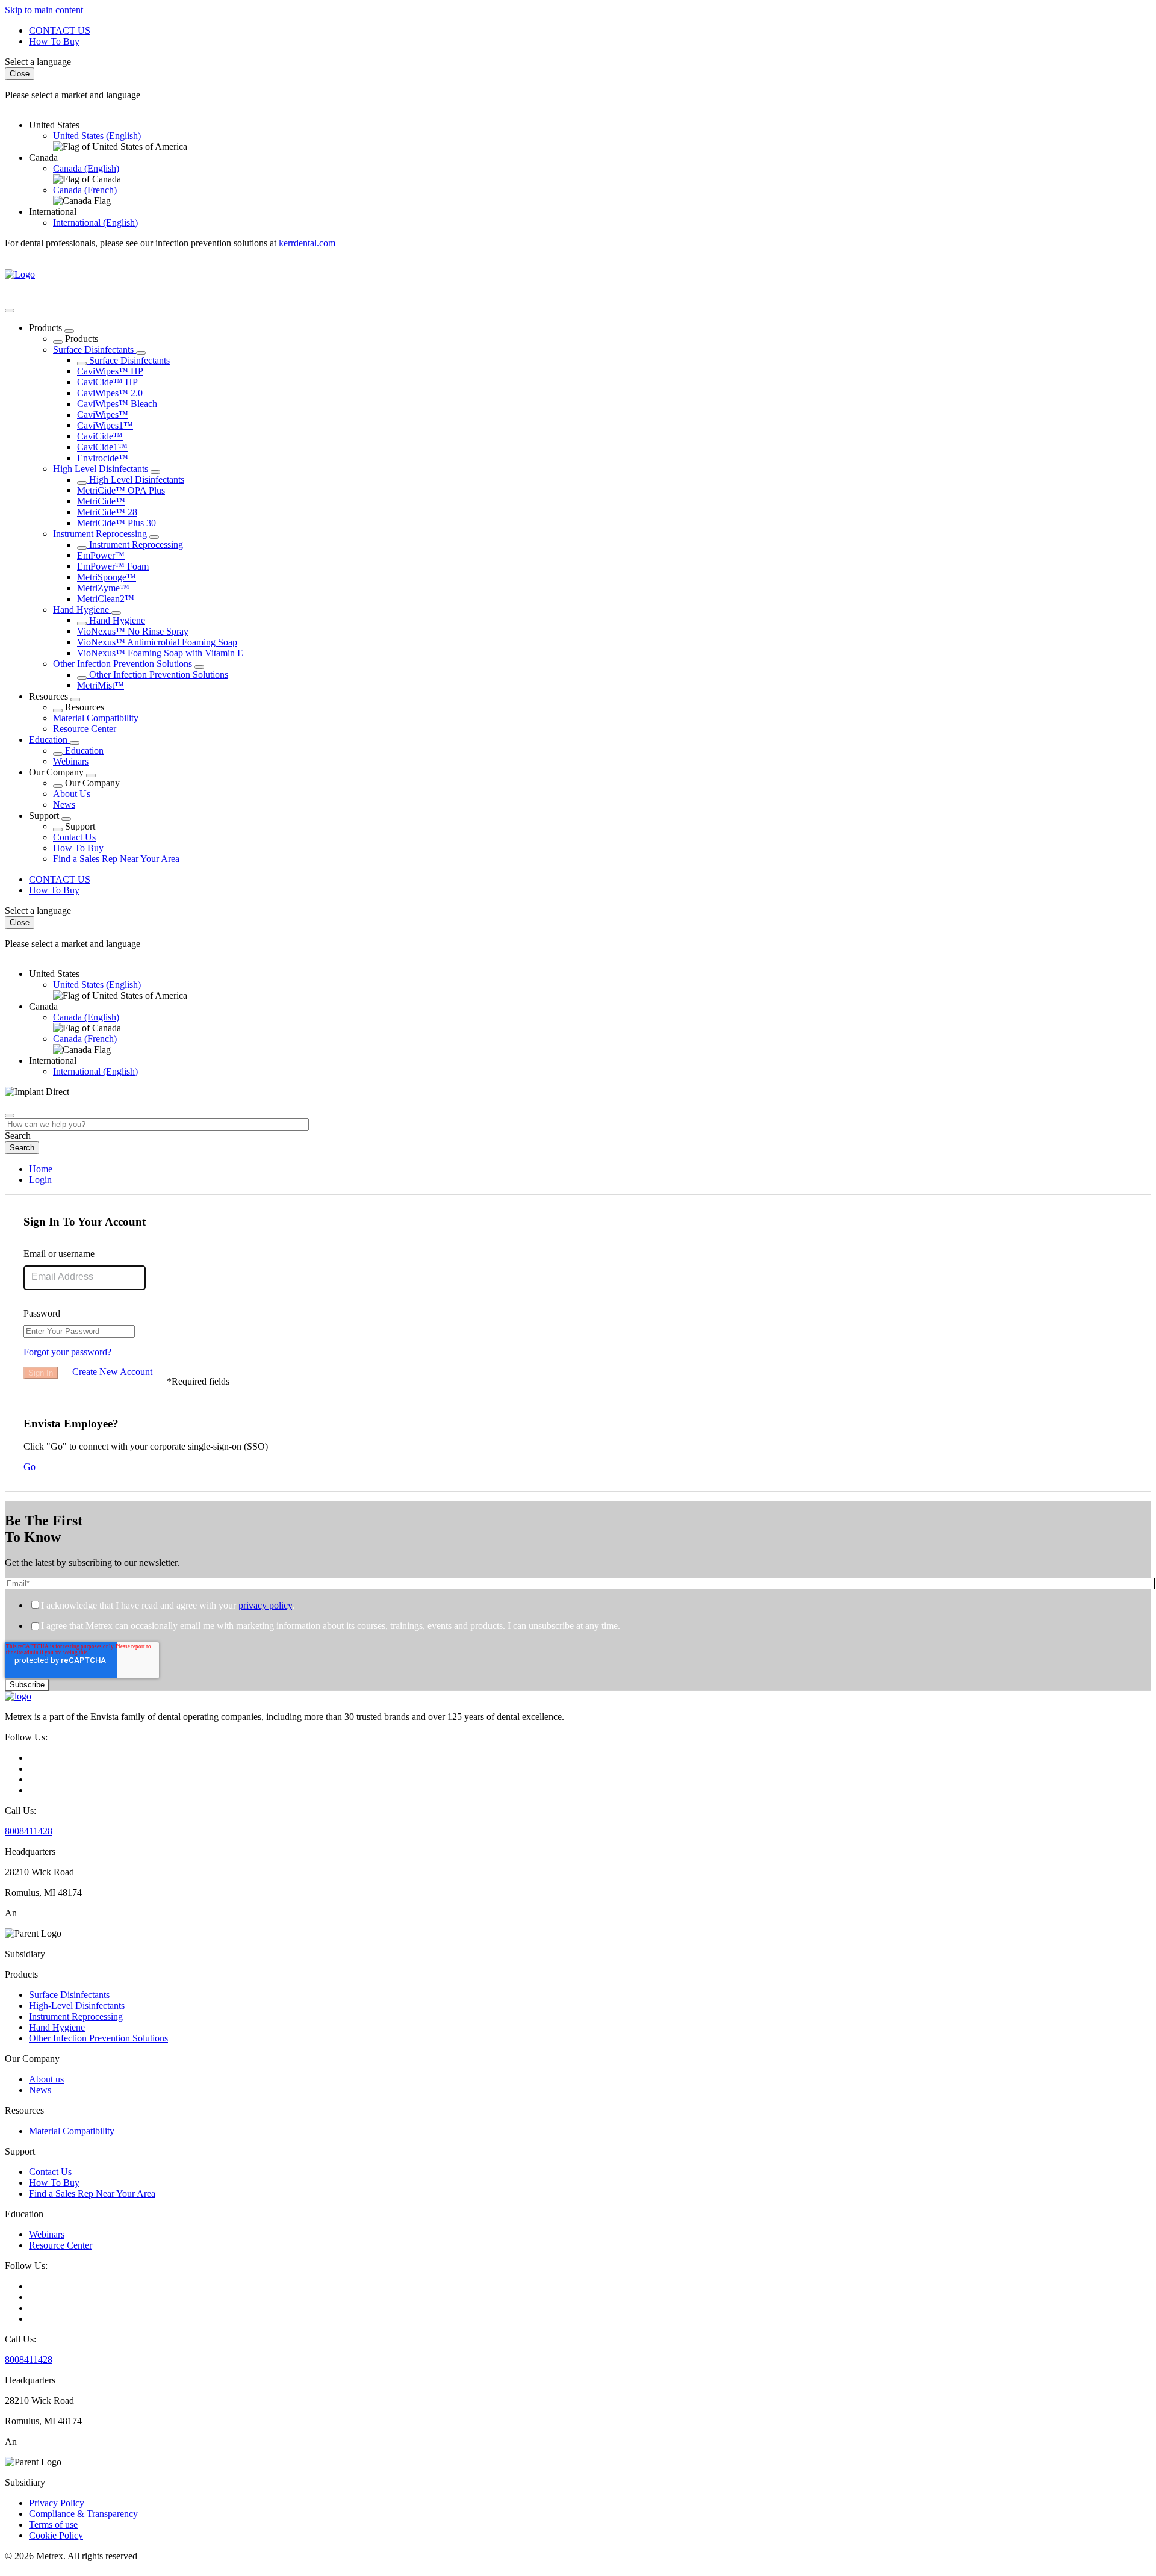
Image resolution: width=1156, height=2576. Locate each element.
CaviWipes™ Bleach (117, 404)
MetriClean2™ (106, 599)
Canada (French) (85, 190)
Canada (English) (86, 168)
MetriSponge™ (107, 577)
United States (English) (97, 136)
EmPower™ (101, 555)
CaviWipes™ (103, 414)
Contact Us (74, 837)
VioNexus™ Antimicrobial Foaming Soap (157, 642)
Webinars (71, 761)
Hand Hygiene (82, 610)
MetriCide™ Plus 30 (117, 523)
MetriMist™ (101, 685)
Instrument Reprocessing (101, 534)
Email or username (59, 1254)
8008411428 (29, 1831)
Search (18, 1136)
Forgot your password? (67, 1352)
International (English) (95, 222)
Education (49, 740)
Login (40, 1180)
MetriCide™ (101, 501)
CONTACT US (60, 30)
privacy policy (265, 1605)
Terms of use (53, 2525)
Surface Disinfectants (95, 349)
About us (46, 2079)
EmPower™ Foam (113, 566)
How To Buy (54, 41)
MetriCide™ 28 (107, 512)
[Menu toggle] (10, 311)
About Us (72, 794)
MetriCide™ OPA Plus (121, 490)
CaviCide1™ (102, 447)
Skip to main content (44, 10)
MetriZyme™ (103, 588)
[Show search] (10, 1116)
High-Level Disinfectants (77, 2006)
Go (30, 1467)
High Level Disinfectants (102, 469)
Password (42, 1313)
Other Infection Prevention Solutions (124, 664)
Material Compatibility (96, 718)
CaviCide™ (100, 436)
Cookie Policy (56, 2535)
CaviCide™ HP (107, 382)
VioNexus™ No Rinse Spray (133, 631)
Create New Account (112, 1372)
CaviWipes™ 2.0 (110, 393)
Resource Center (85, 729)
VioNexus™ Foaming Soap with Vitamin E (160, 653)
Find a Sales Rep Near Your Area (116, 859)
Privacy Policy (57, 2503)
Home (41, 1169)
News (64, 805)
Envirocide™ (103, 458)
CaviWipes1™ (105, 425)
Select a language (38, 62)
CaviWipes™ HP (110, 371)
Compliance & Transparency (83, 2514)
